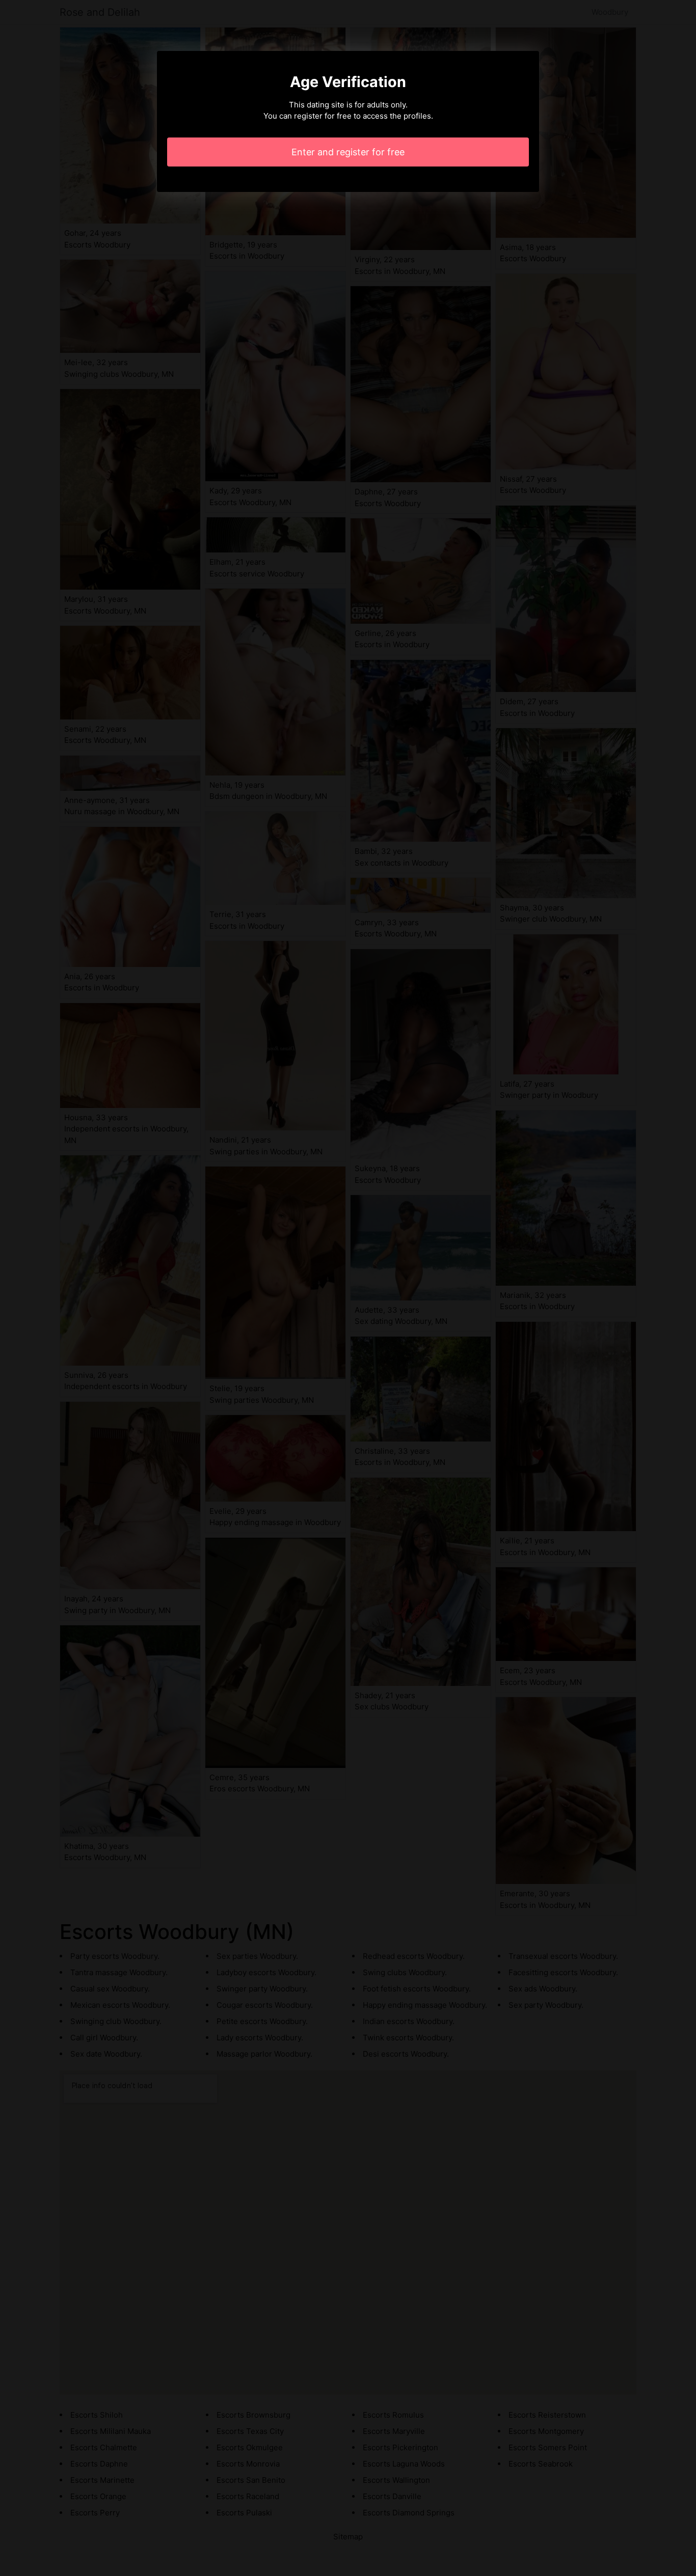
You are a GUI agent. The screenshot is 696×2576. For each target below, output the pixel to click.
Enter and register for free (348, 152)
